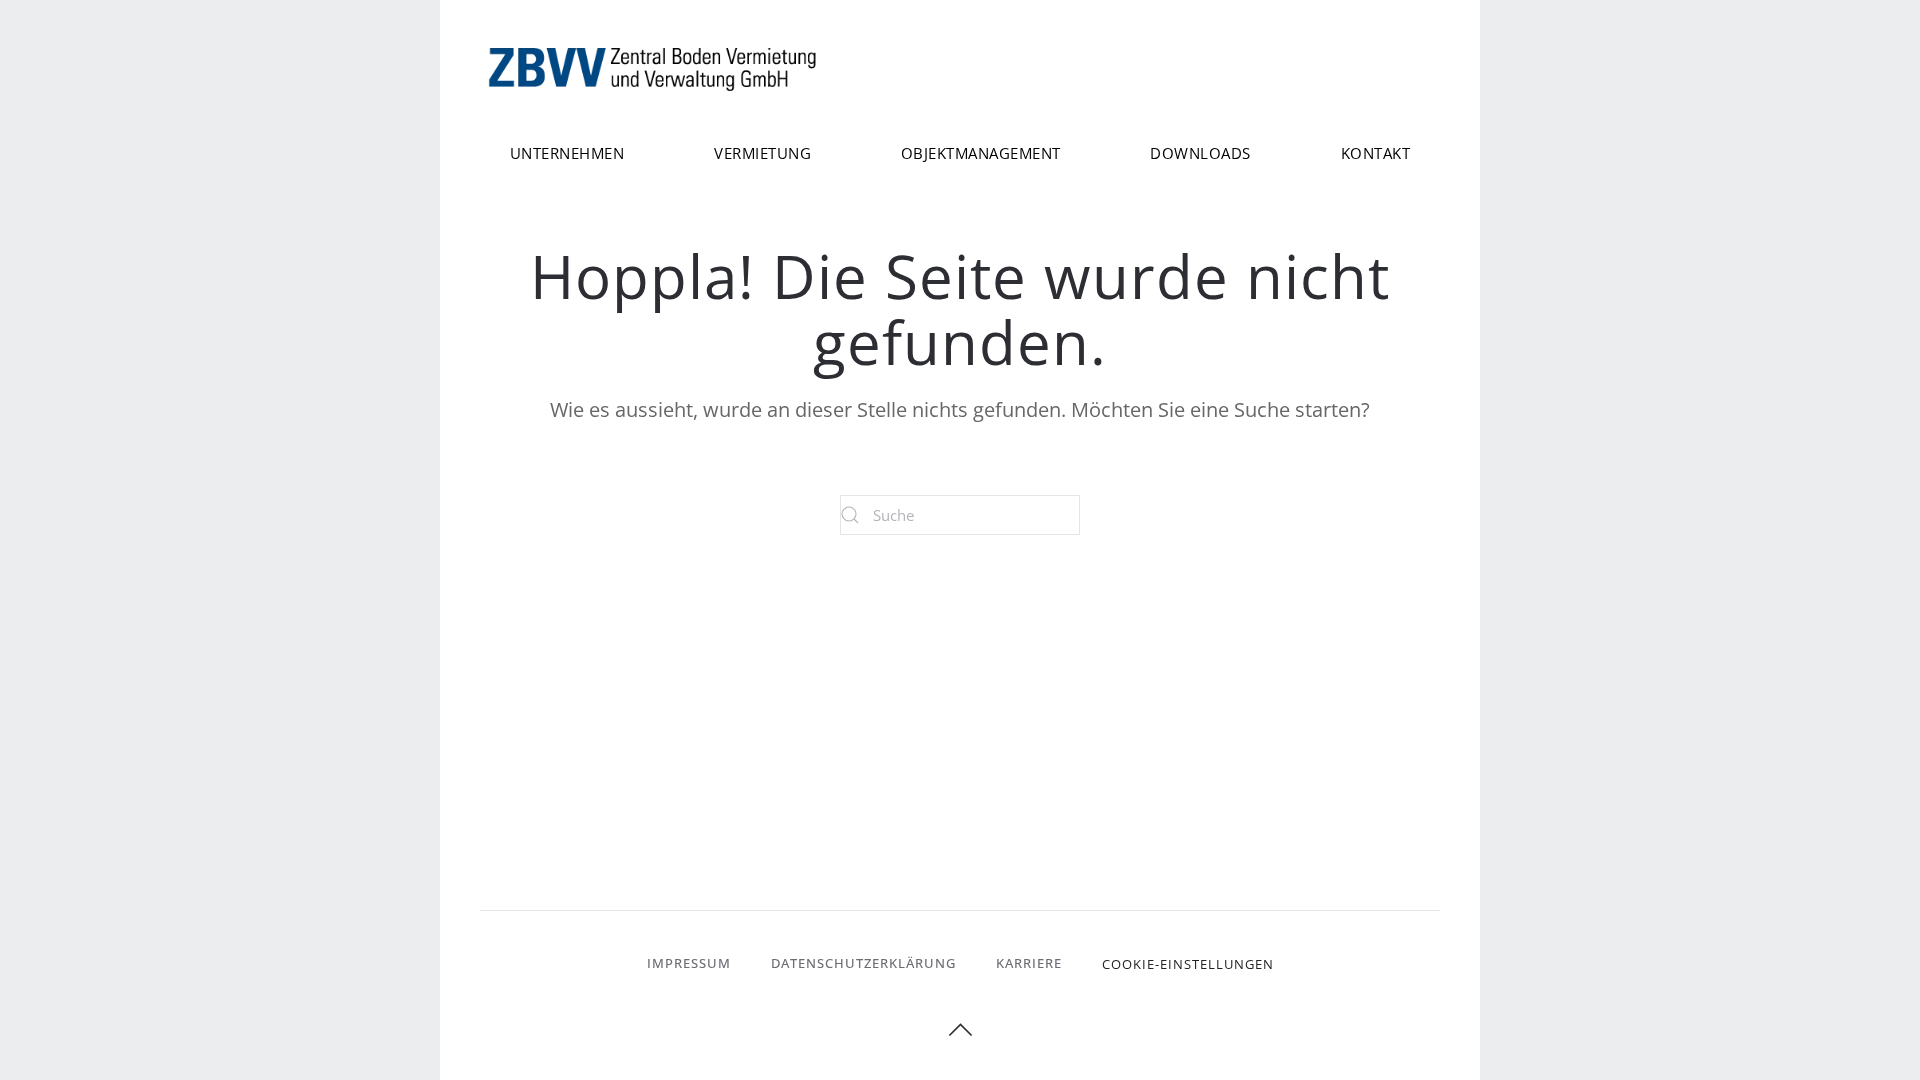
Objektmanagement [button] (981, 153)
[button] (960, 1030)
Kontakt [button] (1376, 153)
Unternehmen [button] (567, 153)
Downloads (1200, 153)
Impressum (689, 963)
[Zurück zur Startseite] (655, 67)
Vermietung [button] (762, 153)
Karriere (1029, 963)
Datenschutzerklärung (863, 963)
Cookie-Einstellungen (1188, 964)
